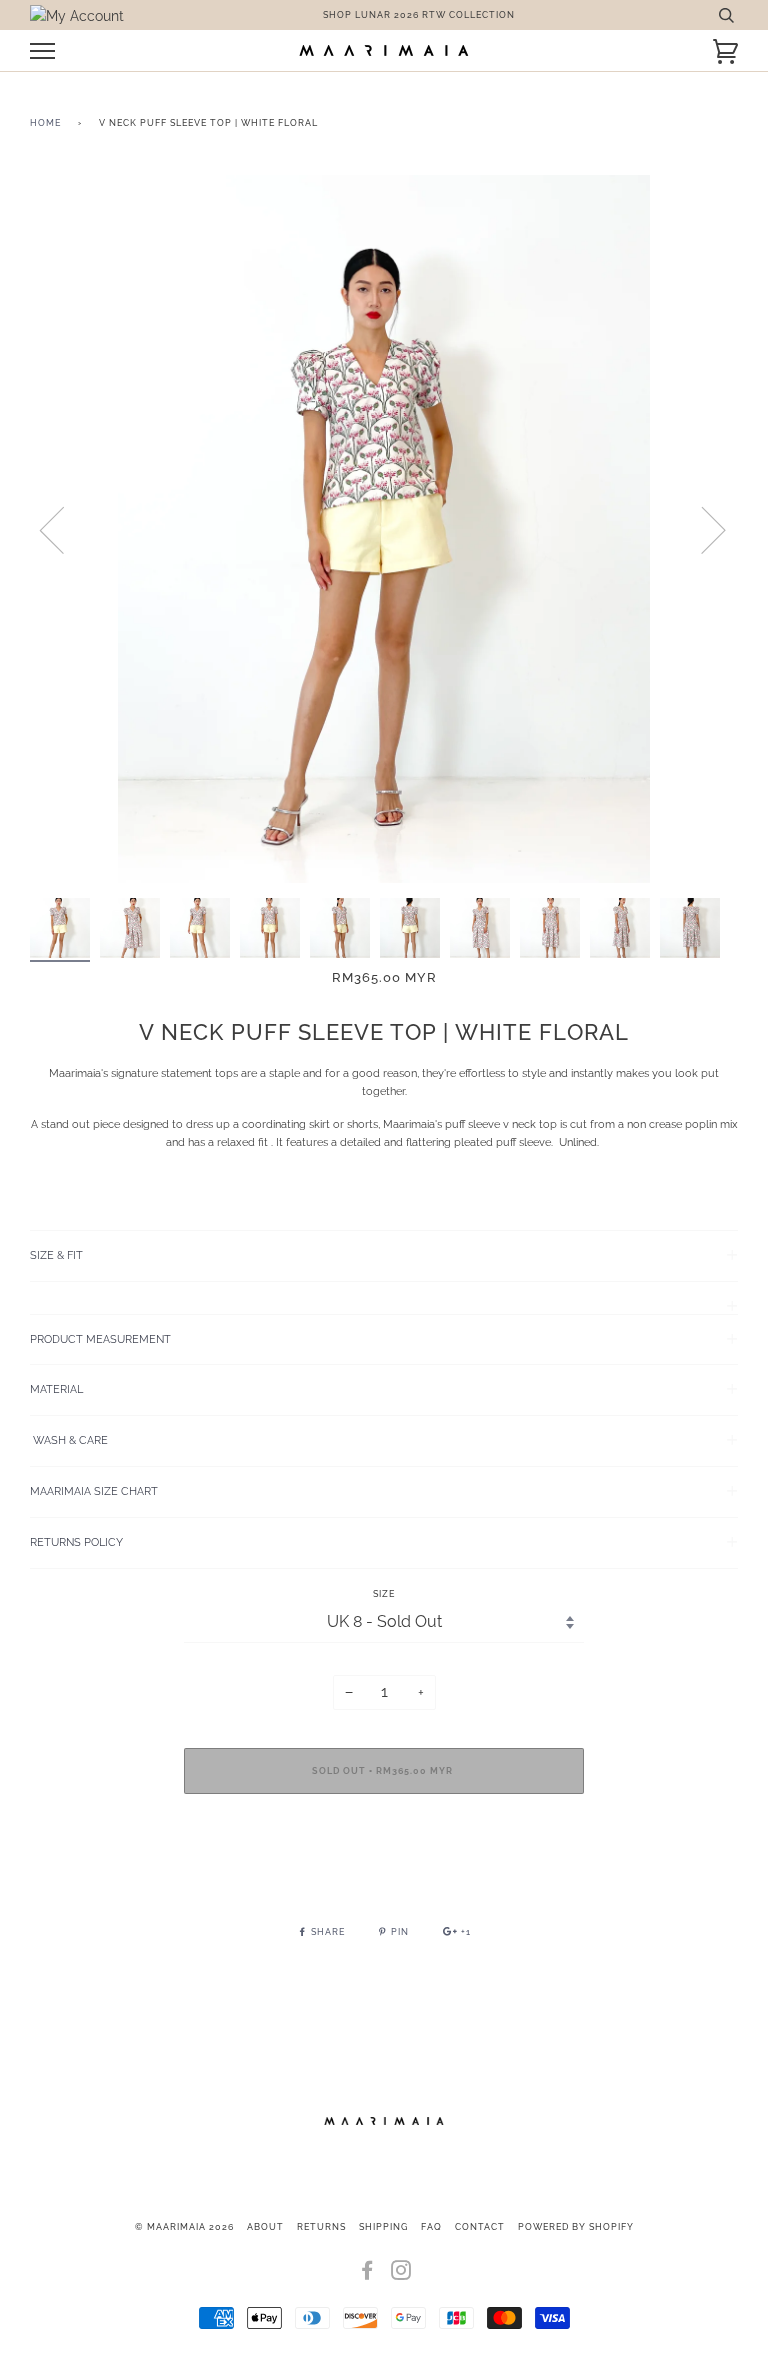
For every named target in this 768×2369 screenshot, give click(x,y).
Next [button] (701, 529)
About (265, 2227)
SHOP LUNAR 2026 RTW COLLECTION (419, 15)
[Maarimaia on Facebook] (367, 2275)
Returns (321, 2227)
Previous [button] (64, 529)
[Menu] (42, 51)
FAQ (431, 2227)
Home (45, 123)
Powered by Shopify (576, 2227)
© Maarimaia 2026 (184, 2227)
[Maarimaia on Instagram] (401, 2275)
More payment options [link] (384, 1878)
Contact (480, 2227)
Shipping (383, 2227)
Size (384, 1594)
